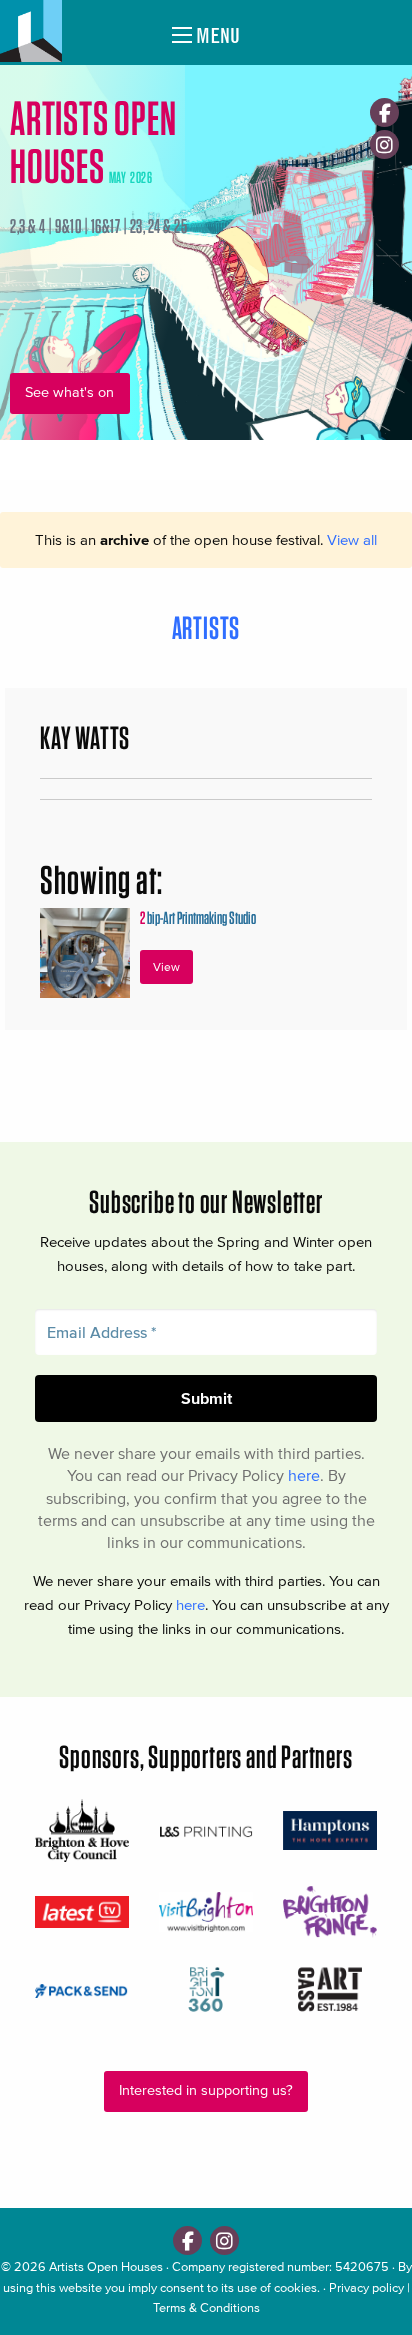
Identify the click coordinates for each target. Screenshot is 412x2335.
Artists (206, 627)
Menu (216, 35)
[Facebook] (384, 112)
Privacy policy (366, 2287)
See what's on (69, 392)
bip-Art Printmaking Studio (198, 917)
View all (352, 539)
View (166, 966)
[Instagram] (384, 144)
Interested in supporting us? (206, 2090)
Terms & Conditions (206, 2307)
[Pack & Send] (82, 1990)
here (304, 1475)
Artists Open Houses (106, 2266)
